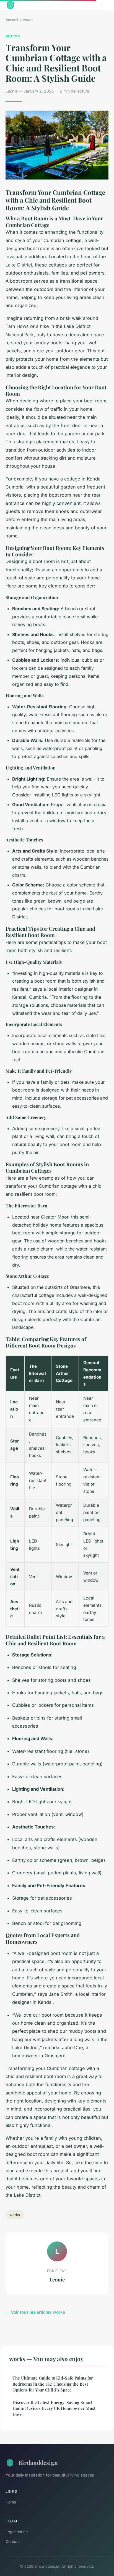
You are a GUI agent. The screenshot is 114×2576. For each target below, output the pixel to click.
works (28, 20)
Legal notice (17, 2532)
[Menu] (103, 5)
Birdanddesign (38, 2462)
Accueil (12, 20)
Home (11, 2502)
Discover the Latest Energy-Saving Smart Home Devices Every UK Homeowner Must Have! (54, 2408)
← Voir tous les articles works (35, 2312)
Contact (13, 2541)
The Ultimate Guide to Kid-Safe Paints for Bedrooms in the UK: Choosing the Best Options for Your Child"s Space (53, 2384)
